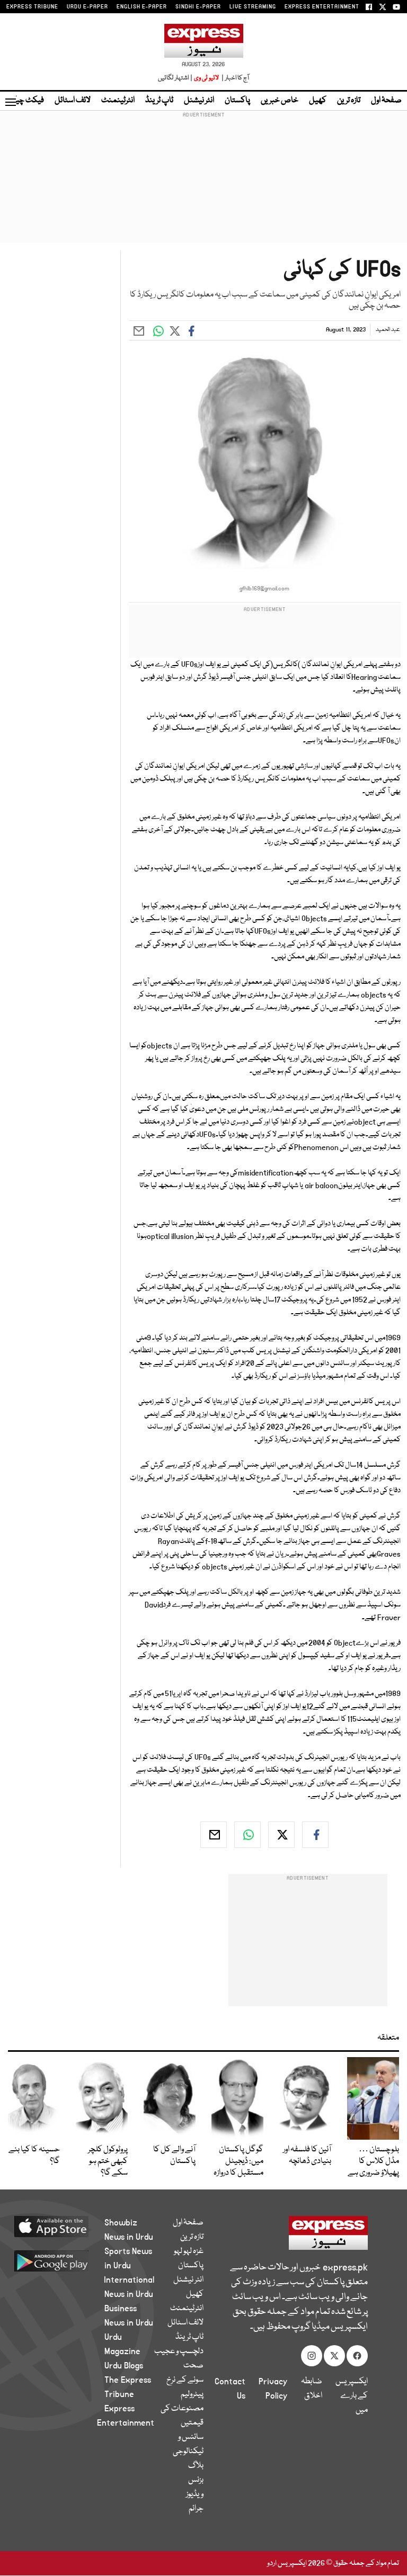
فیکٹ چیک (25, 101)
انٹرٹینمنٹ (118, 101)
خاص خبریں (280, 101)
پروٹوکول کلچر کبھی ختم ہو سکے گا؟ (108, 2161)
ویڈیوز (195, 2494)
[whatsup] (247, 1835)
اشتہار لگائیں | (175, 78)
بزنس (196, 2480)
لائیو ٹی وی (206, 78)
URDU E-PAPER (87, 7)
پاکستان (237, 101)
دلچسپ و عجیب (179, 2351)
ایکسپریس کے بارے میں (352, 2396)
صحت (193, 2366)
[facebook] (315, 1835)
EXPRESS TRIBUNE (32, 7)
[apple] (64, 2226)
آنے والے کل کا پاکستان (174, 2156)
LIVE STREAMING (253, 7)
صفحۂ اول (386, 101)
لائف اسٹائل (73, 101)
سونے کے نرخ (185, 2380)
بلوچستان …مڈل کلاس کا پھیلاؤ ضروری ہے (373, 2161)
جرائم (196, 2509)
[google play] (64, 2260)
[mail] (214, 1835)
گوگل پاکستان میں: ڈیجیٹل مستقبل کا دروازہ (238, 2161)
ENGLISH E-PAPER (142, 7)
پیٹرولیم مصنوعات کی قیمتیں (182, 2409)
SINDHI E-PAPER (198, 7)
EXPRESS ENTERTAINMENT (322, 7)
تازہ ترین (349, 101)
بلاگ (196, 2466)
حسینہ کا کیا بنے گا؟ (34, 2156)
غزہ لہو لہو (189, 2251)
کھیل (318, 101)
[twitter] (281, 1835)
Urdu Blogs (124, 2366)
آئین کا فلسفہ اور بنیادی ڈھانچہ (307, 2156)
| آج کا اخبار (235, 78)
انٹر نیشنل (199, 101)
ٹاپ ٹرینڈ (159, 101)
